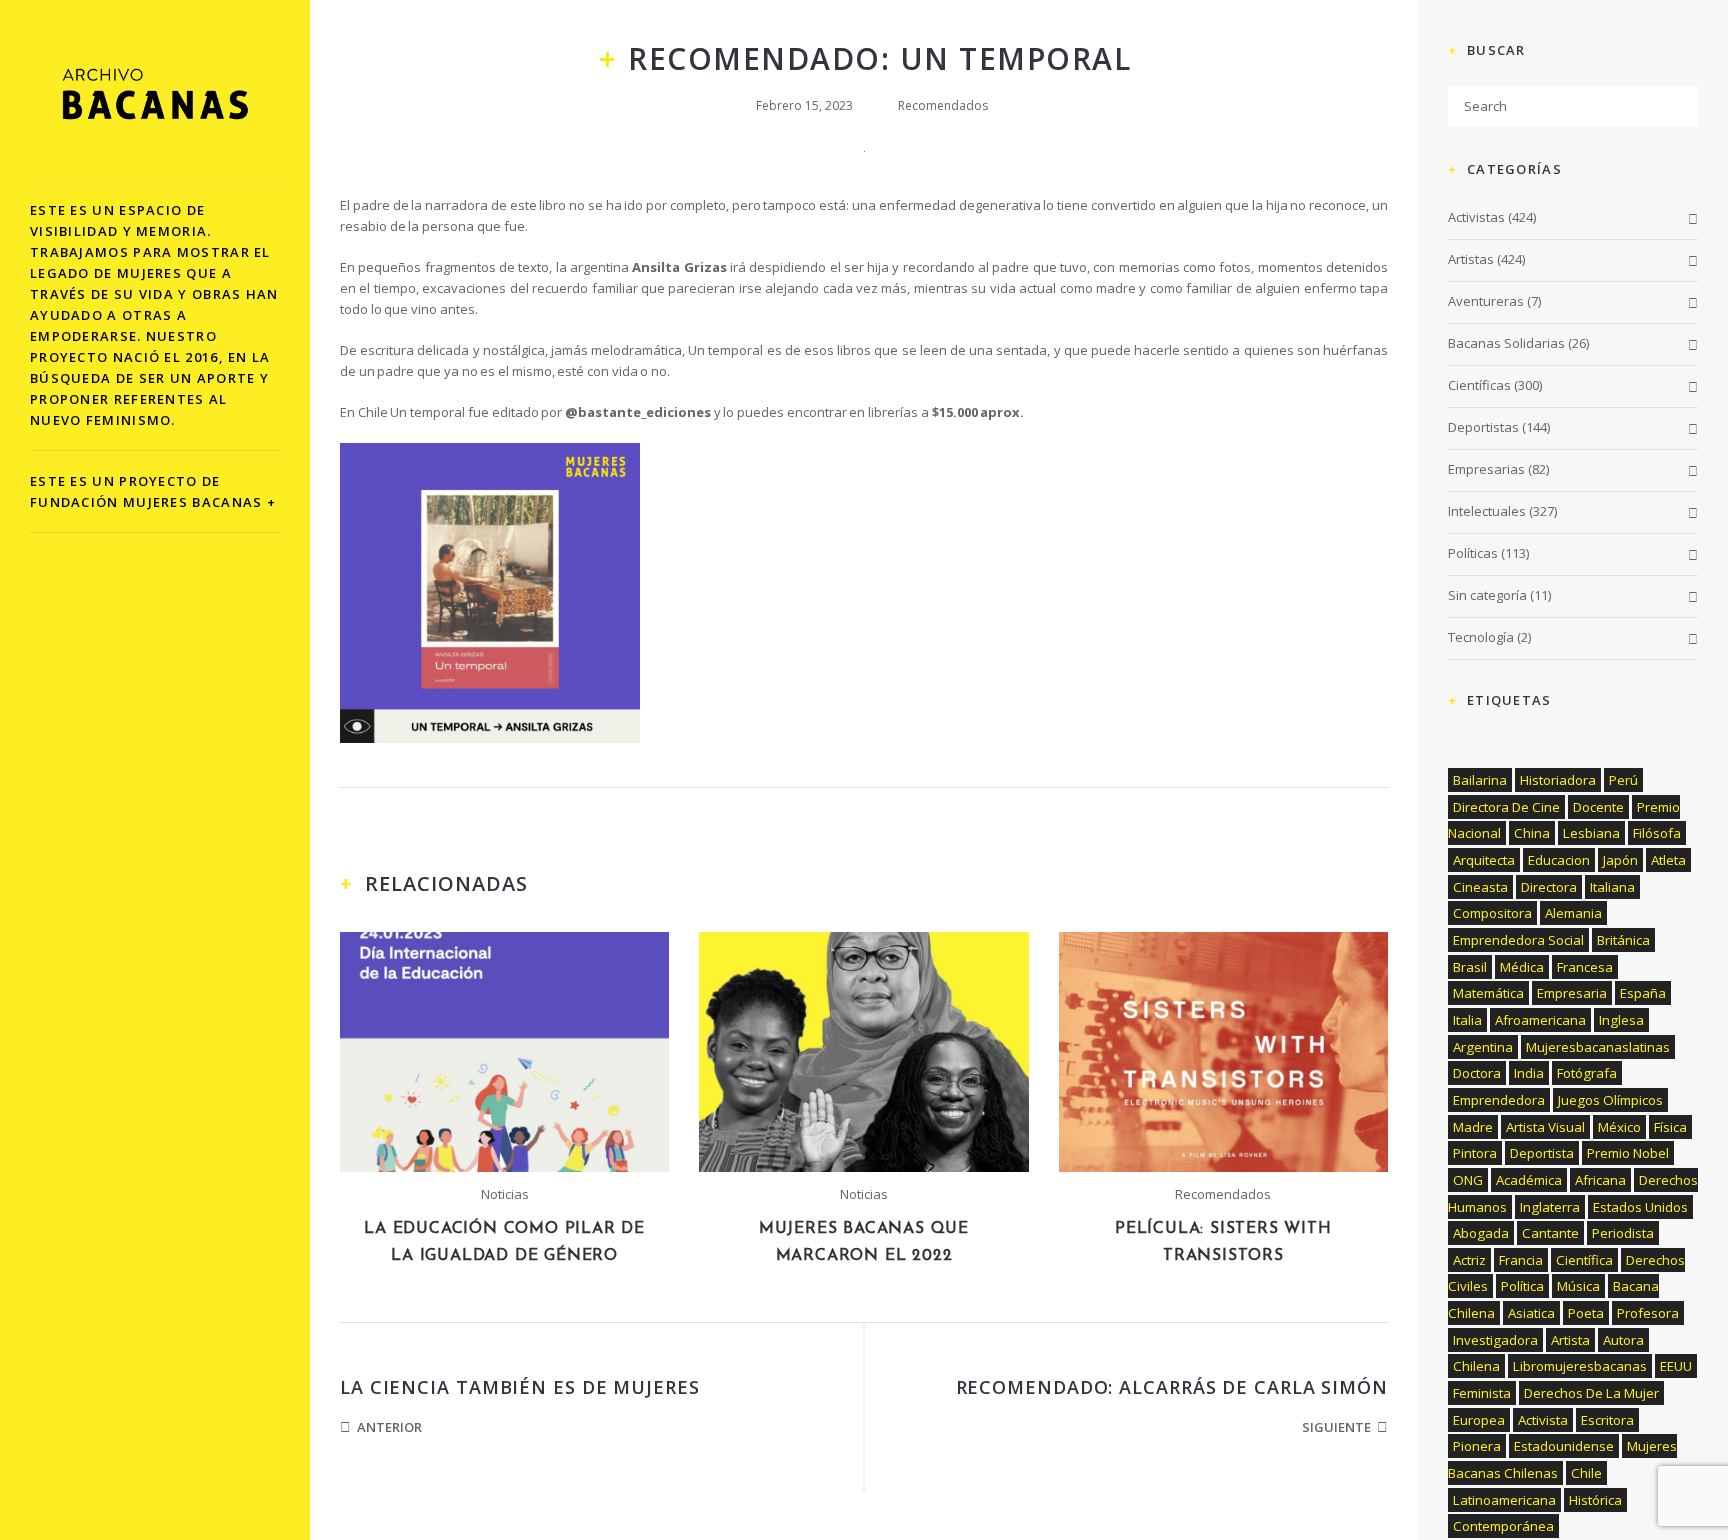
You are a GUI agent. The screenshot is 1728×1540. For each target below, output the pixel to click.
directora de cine (1506, 807)
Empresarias (1486, 469)
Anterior (389, 1427)
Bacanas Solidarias (1506, 343)
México (1619, 1127)
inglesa (1621, 1020)
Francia (1521, 1260)
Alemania (1573, 913)
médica (1522, 967)
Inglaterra (1550, 1207)
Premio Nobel (1628, 1153)
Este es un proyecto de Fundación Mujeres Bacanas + (153, 491)
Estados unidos (1640, 1207)
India (1529, 1073)
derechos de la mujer (1591, 1393)
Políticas (1473, 553)
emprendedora (1499, 1100)
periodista (1623, 1233)
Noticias (505, 1194)
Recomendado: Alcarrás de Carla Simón (1172, 1387)
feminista (1482, 1393)
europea (1479, 1420)
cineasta (1480, 887)
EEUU (1676, 1366)
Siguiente (1336, 1427)
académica (1529, 1180)
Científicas (1479, 385)
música (1578, 1286)
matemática (1488, 993)
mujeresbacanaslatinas (1598, 1047)
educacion (1559, 860)
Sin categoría (1487, 595)
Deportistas (1483, 427)
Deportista (1542, 1153)
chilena (1476, 1366)
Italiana (1612, 887)
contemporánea (1503, 1526)
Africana (1600, 1180)
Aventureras (1486, 301)
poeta (1586, 1313)
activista (1543, 1420)
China (1532, 833)
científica (1584, 1260)
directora (1549, 887)
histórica (1595, 1500)
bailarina (1480, 780)
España (1643, 993)
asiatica (1531, 1313)
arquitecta (1484, 860)
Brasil (1470, 967)
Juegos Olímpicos (1610, 1100)
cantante (1550, 1233)
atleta (1668, 860)
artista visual (1545, 1127)
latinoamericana (1504, 1500)
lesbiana (1591, 833)
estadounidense (1564, 1446)
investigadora (1495, 1340)
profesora (1648, 1313)
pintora (1475, 1153)
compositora (1492, 913)
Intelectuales (1487, 511)
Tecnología (1481, 637)
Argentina (1483, 1047)
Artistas (1471, 259)
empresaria (1572, 993)
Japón (1620, 860)
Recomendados (943, 105)
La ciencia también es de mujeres (520, 1387)
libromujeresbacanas (1580, 1366)
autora (1623, 1340)
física (1670, 1127)
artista (1570, 1340)
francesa (1585, 967)
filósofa (1657, 833)
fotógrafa (1587, 1073)
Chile (1586, 1473)
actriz (1469, 1260)
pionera (1477, 1446)
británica (1623, 940)
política (1522, 1286)
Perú (1623, 780)
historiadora (1558, 780)
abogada (1481, 1233)
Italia (1467, 1020)
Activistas (1476, 217)
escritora (1607, 1420)
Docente (1598, 807)
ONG (1468, 1180)
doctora (1477, 1073)
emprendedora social (1518, 940)
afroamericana (1540, 1020)
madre (1473, 1127)
